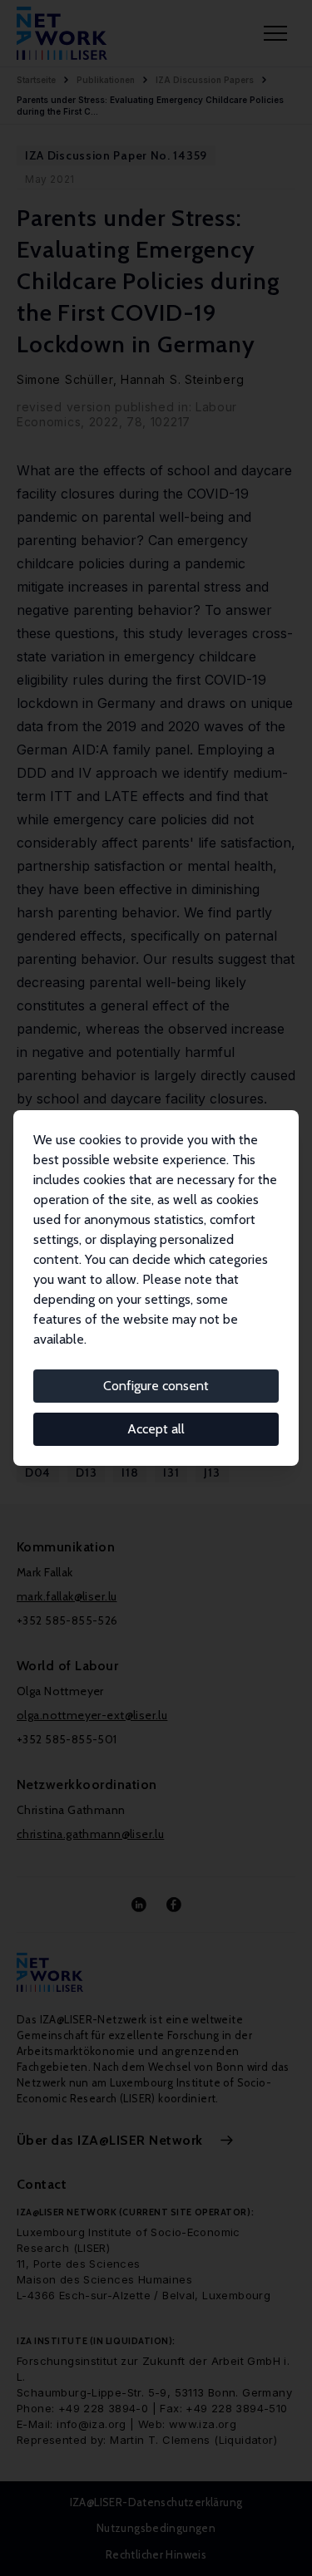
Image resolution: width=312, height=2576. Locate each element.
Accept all (156, 1429)
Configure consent (156, 1386)
